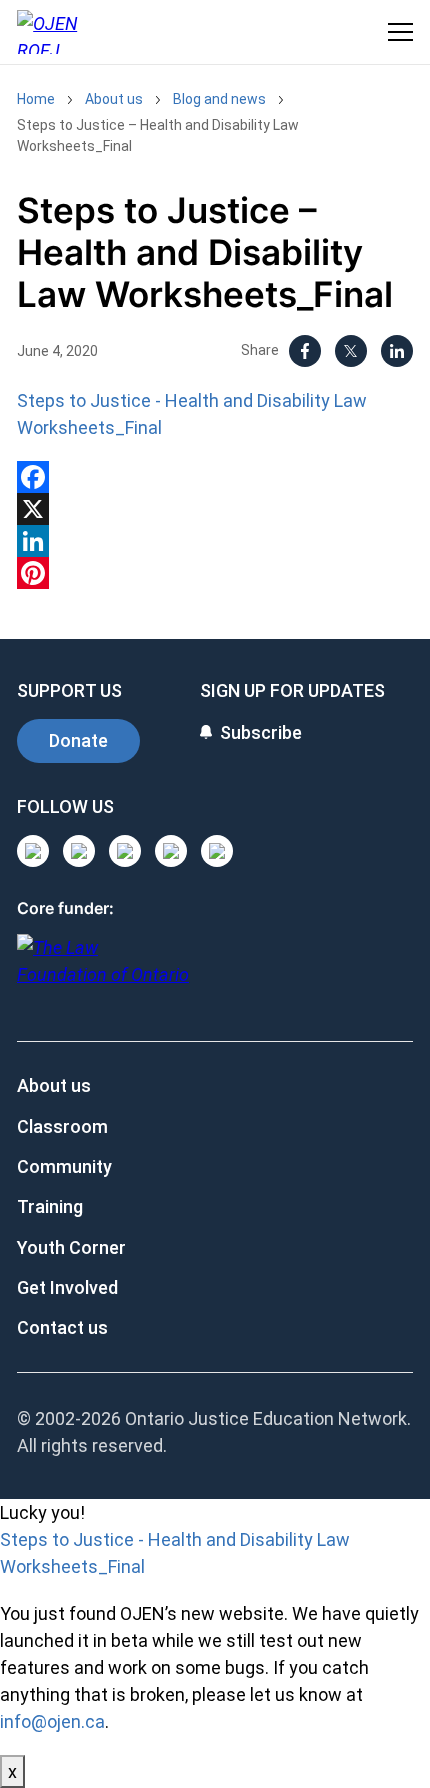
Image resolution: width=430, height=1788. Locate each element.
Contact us (62, 1327)
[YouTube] (125, 851)
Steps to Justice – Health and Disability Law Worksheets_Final (158, 135)
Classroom (62, 1126)
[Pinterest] (215, 573)
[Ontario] (103, 971)
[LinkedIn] (397, 351)
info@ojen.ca (52, 1721)
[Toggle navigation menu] (400, 32)
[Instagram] (33, 851)
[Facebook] (305, 351)
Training (50, 1206)
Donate (78, 740)
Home (36, 99)
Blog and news (219, 99)
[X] (351, 351)
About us (114, 99)
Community (64, 1166)
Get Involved (67, 1287)
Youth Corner (71, 1247)
